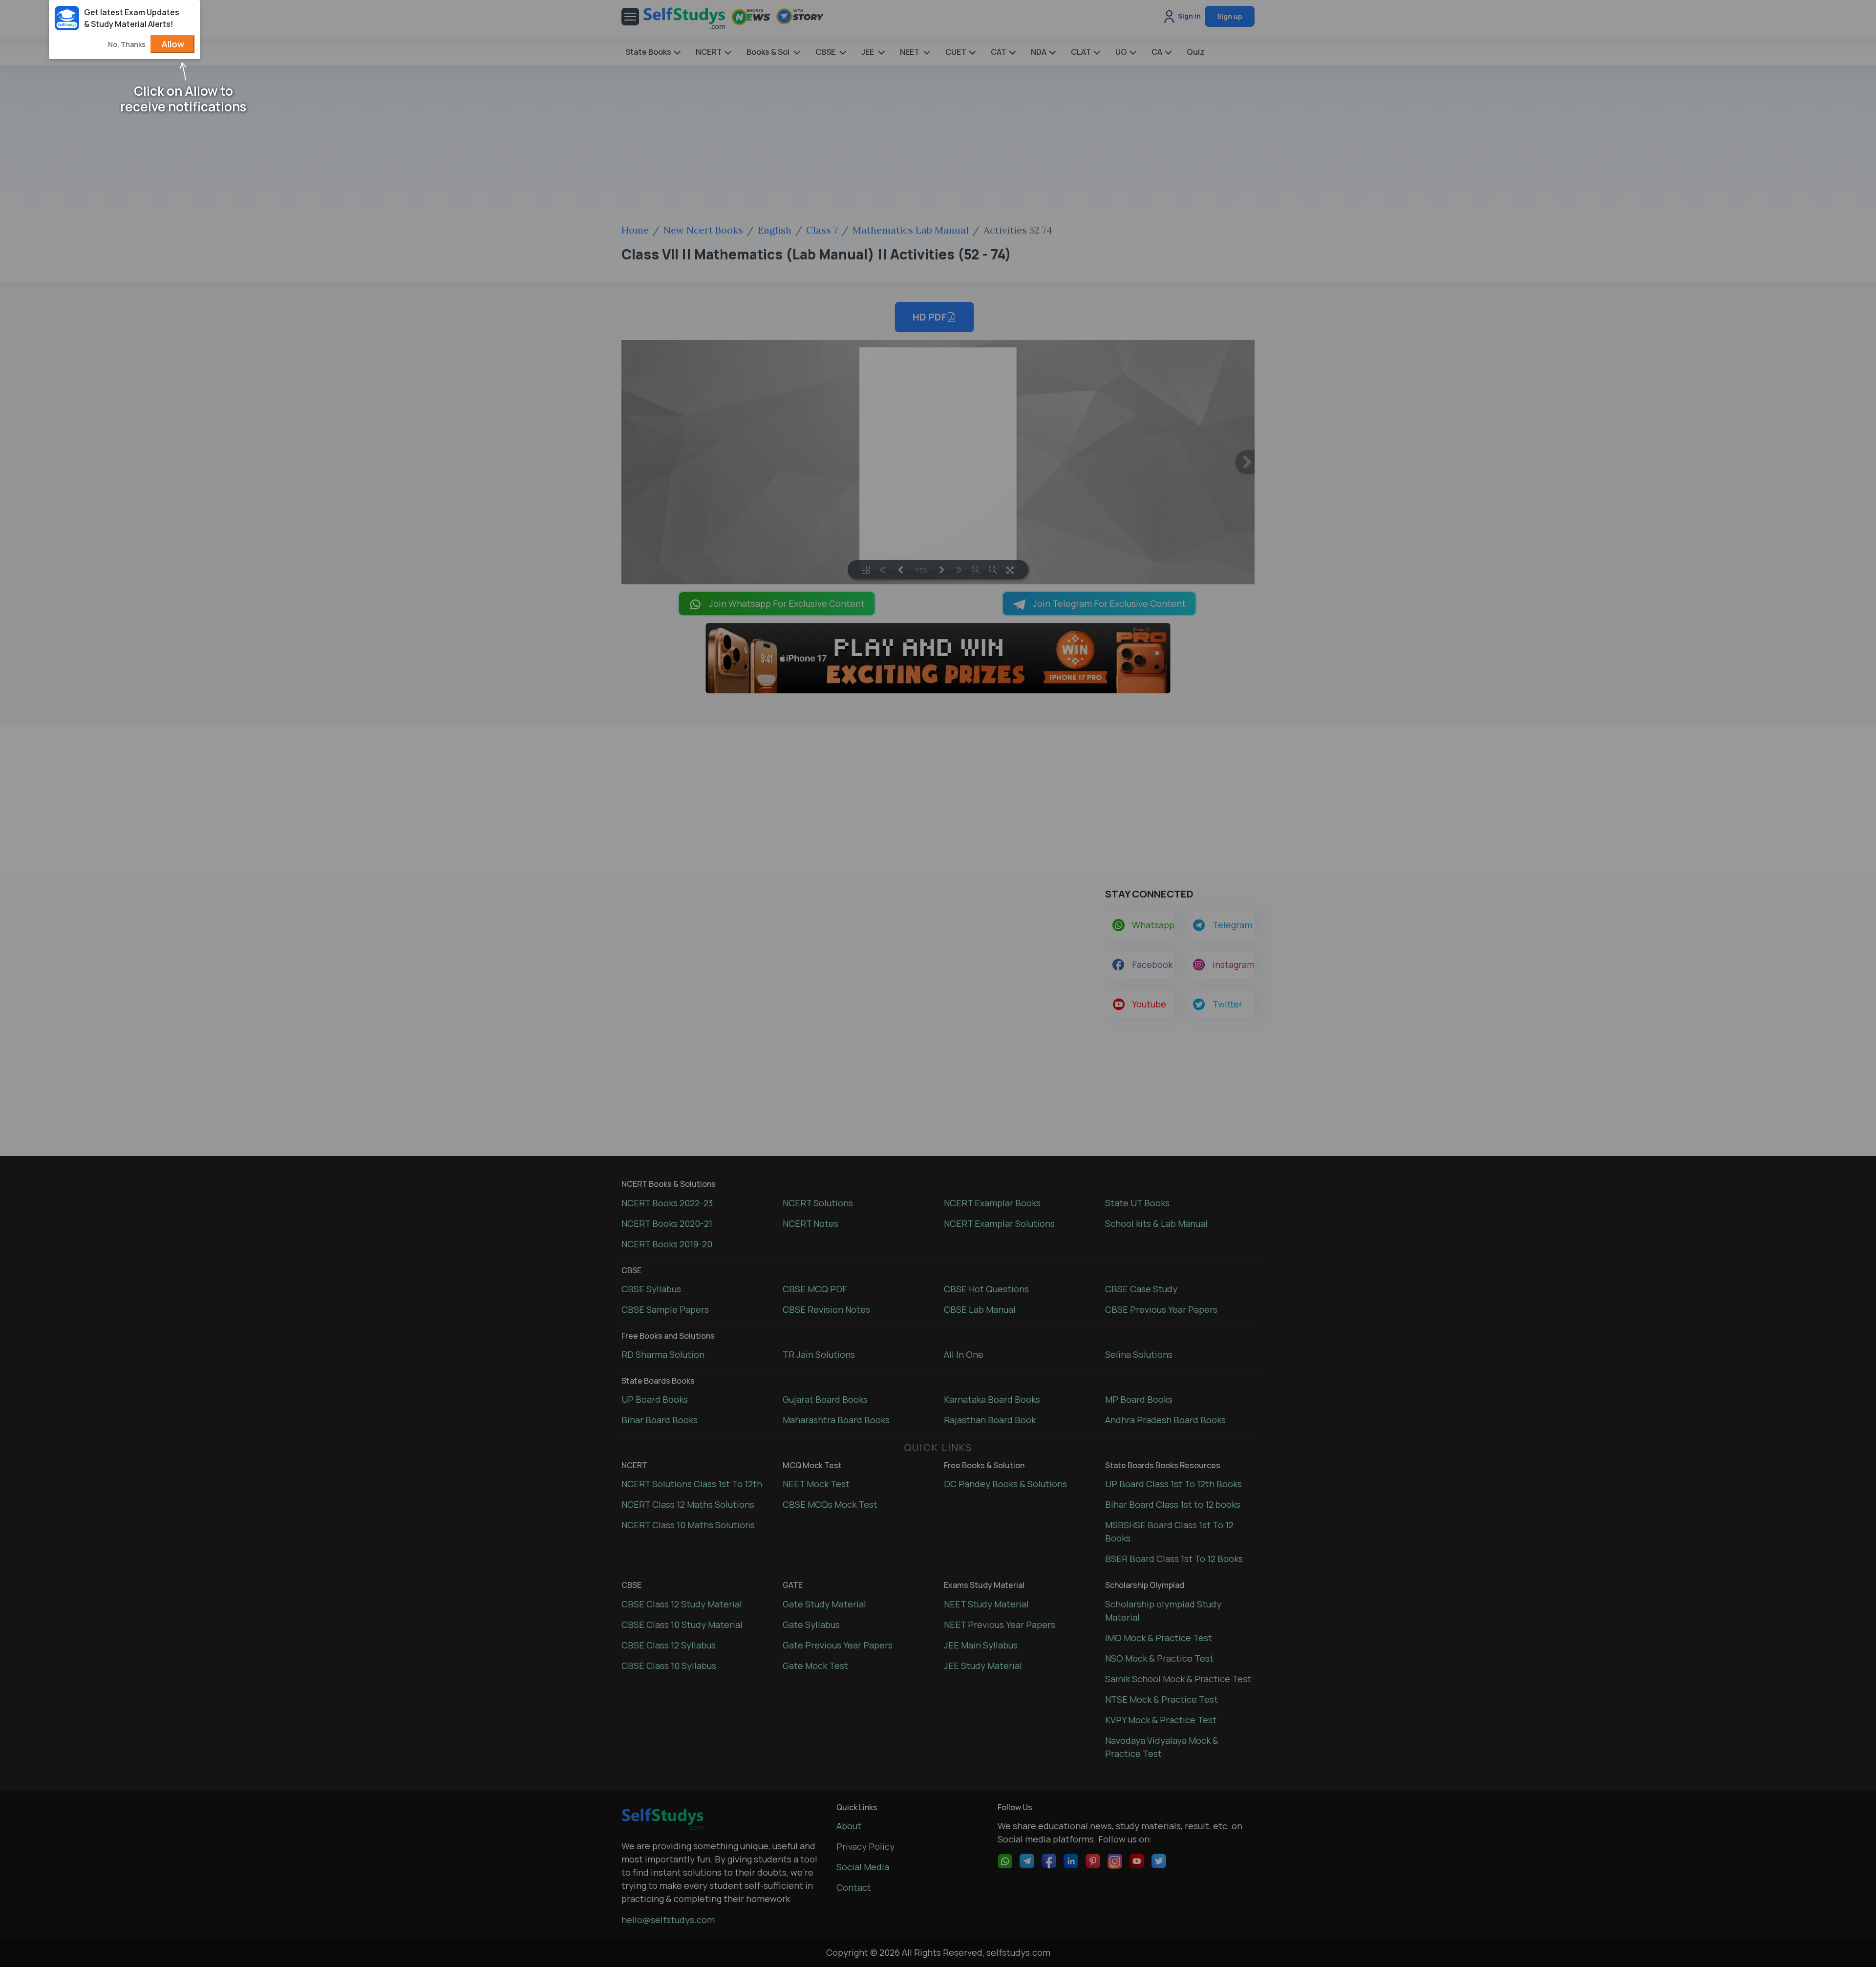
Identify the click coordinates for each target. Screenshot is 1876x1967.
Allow (173, 44)
